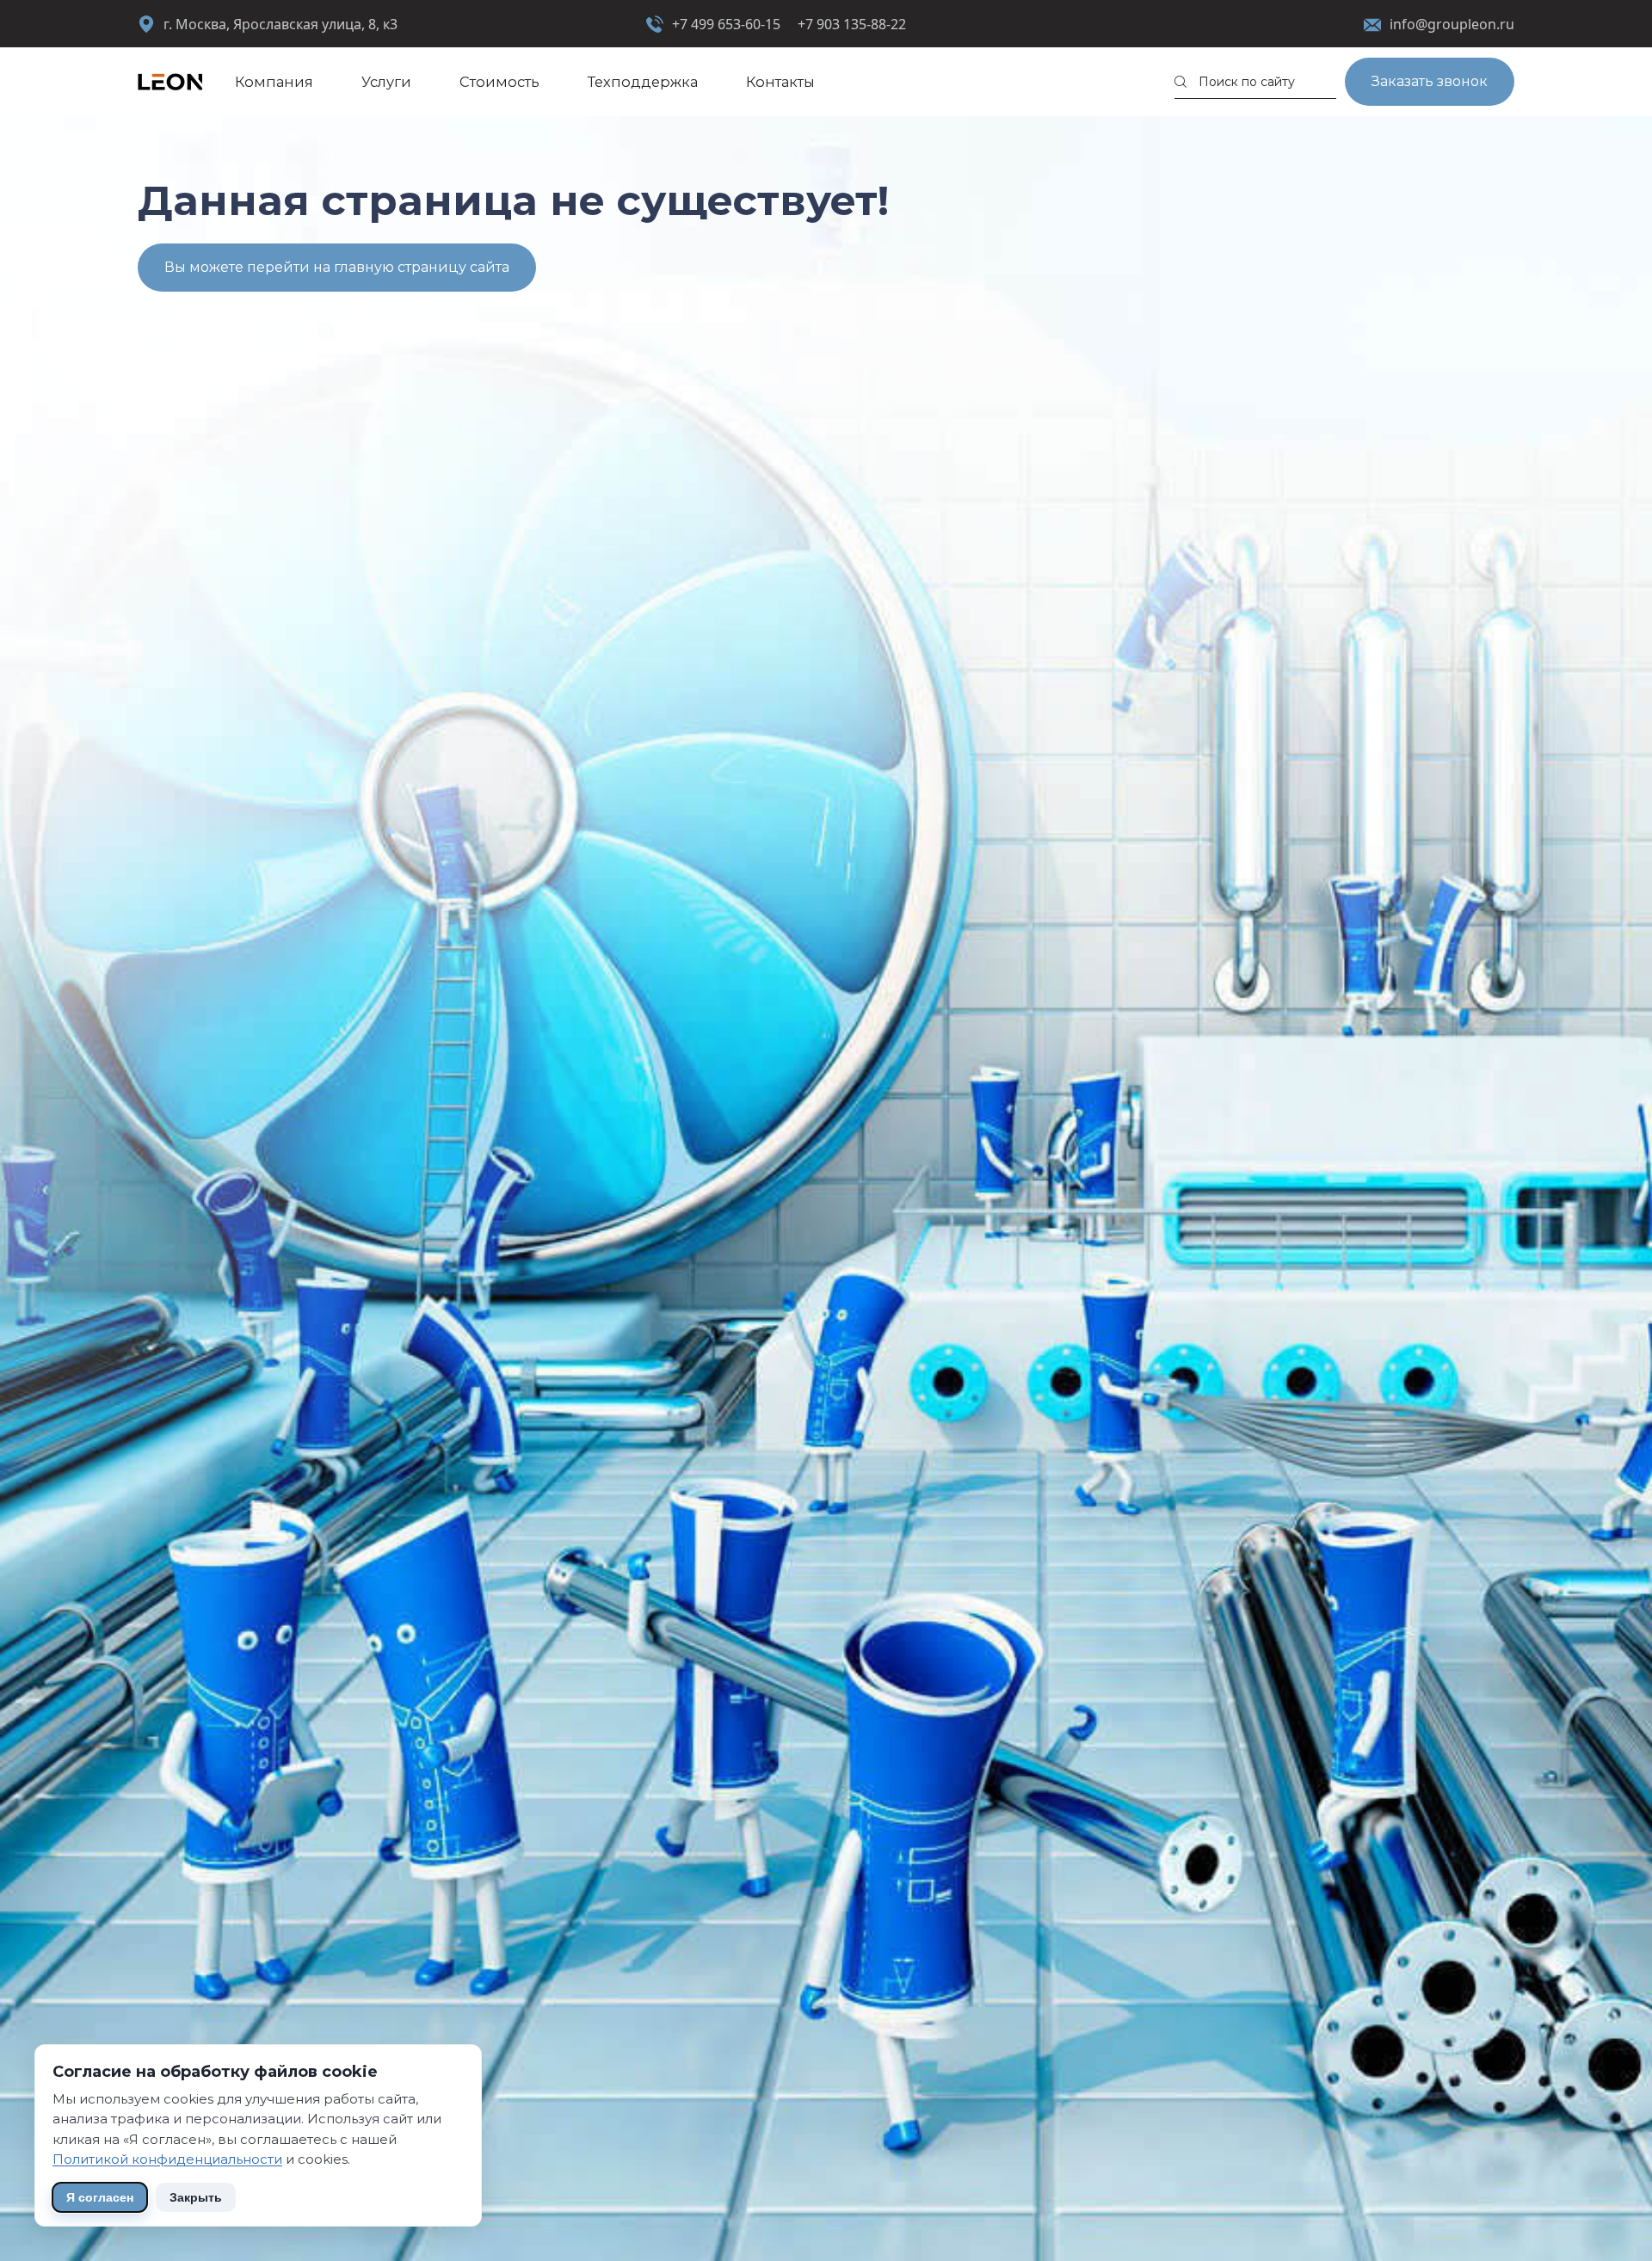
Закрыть (196, 2197)
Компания (274, 82)
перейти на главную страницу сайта (378, 267)
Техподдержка (643, 82)
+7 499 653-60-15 (726, 24)
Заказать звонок (1430, 81)
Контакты (780, 82)
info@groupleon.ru (1452, 24)
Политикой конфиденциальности (167, 2159)
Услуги (386, 82)
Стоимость (499, 82)
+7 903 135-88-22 (852, 24)
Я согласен (100, 2197)
